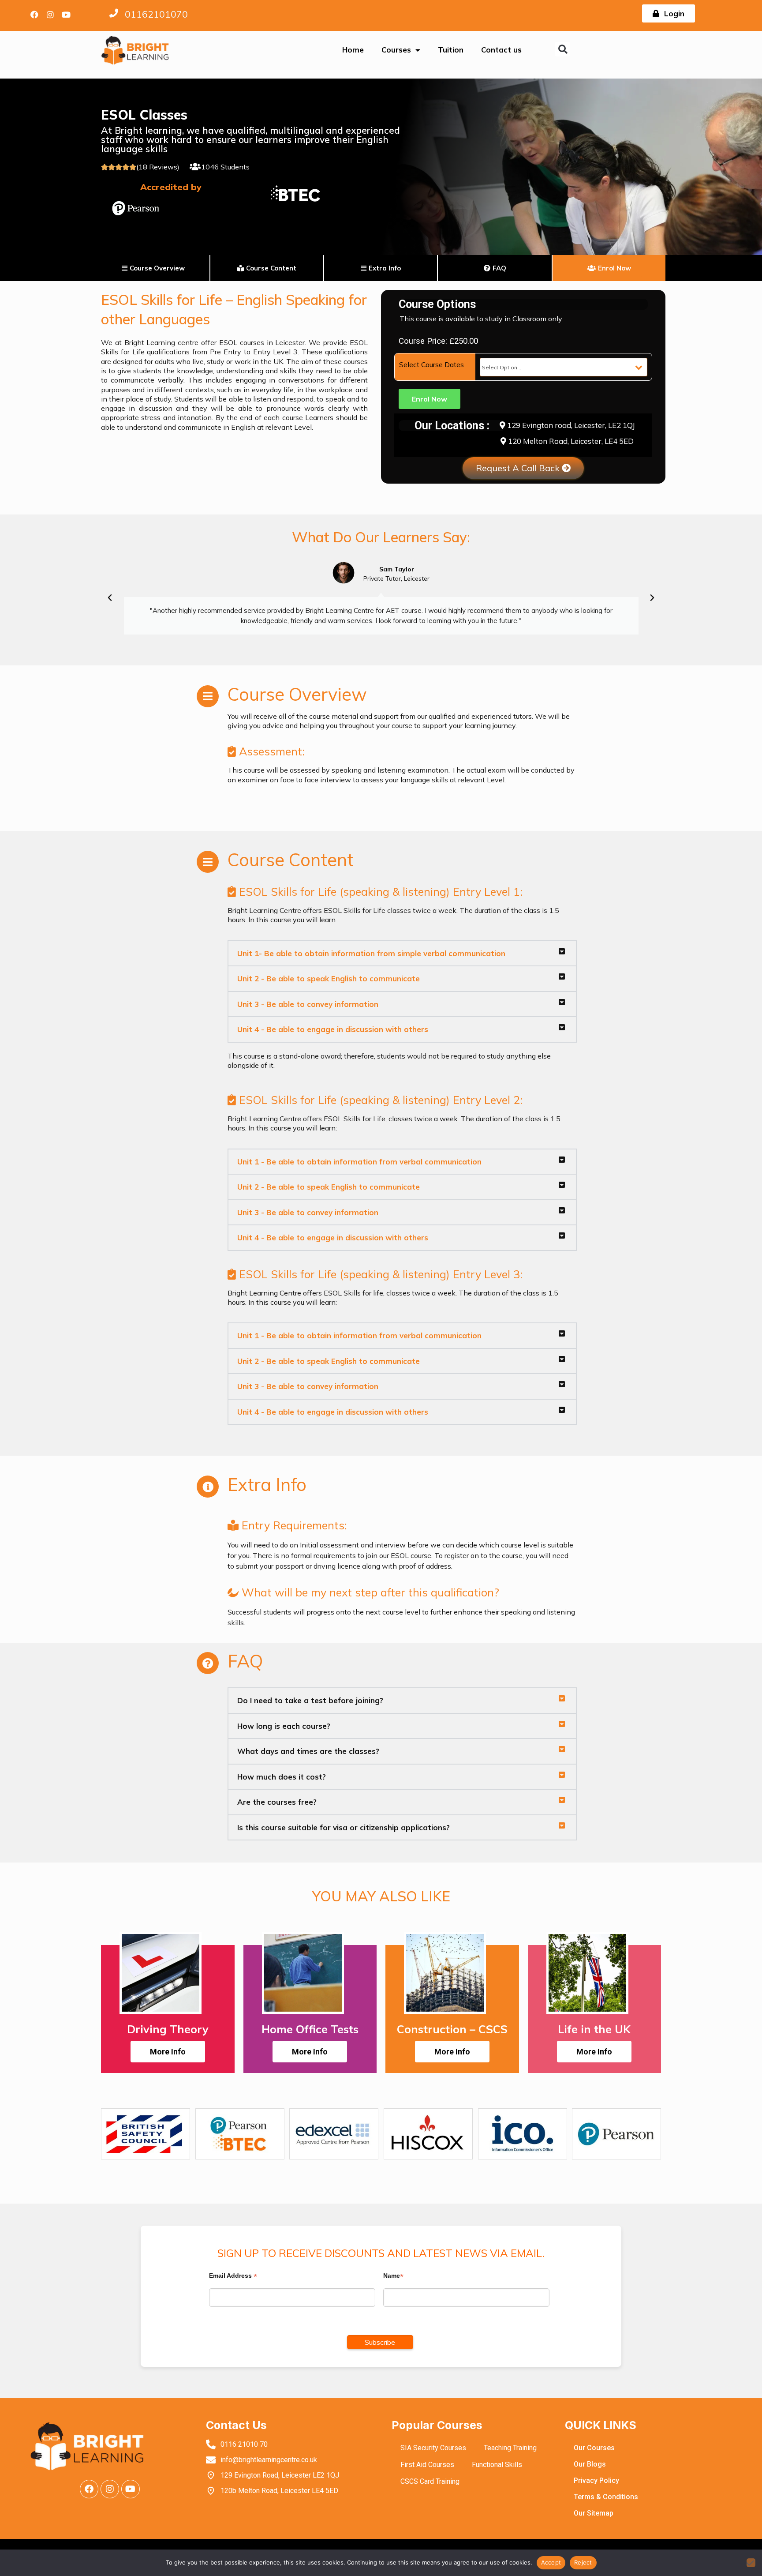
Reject (583, 2562)
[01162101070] (114, 13)
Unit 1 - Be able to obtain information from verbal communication (359, 1162)
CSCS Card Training (430, 2481)
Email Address (233, 2276)
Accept (551, 2562)
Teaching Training (510, 2448)
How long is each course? (284, 1726)
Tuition (451, 50)
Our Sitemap (594, 2513)
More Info (168, 2052)
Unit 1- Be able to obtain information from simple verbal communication (371, 953)
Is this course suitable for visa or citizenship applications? (344, 1827)
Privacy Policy (596, 2480)
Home (353, 50)
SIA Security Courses (433, 2448)
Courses (396, 50)
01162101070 (156, 14)
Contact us (501, 50)
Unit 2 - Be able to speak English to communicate (329, 978)
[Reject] (751, 2563)
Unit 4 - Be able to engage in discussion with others (333, 1029)
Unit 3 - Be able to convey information (308, 1004)
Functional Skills (497, 2465)
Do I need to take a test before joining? (310, 1700)
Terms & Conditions (606, 2497)
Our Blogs (590, 2464)
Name (393, 2276)
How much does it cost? (282, 1777)
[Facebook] (34, 15)
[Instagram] (50, 15)
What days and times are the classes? (308, 1751)
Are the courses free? (277, 1802)
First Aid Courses (427, 2465)
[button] (562, 49)
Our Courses (594, 2448)
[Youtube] (66, 15)
